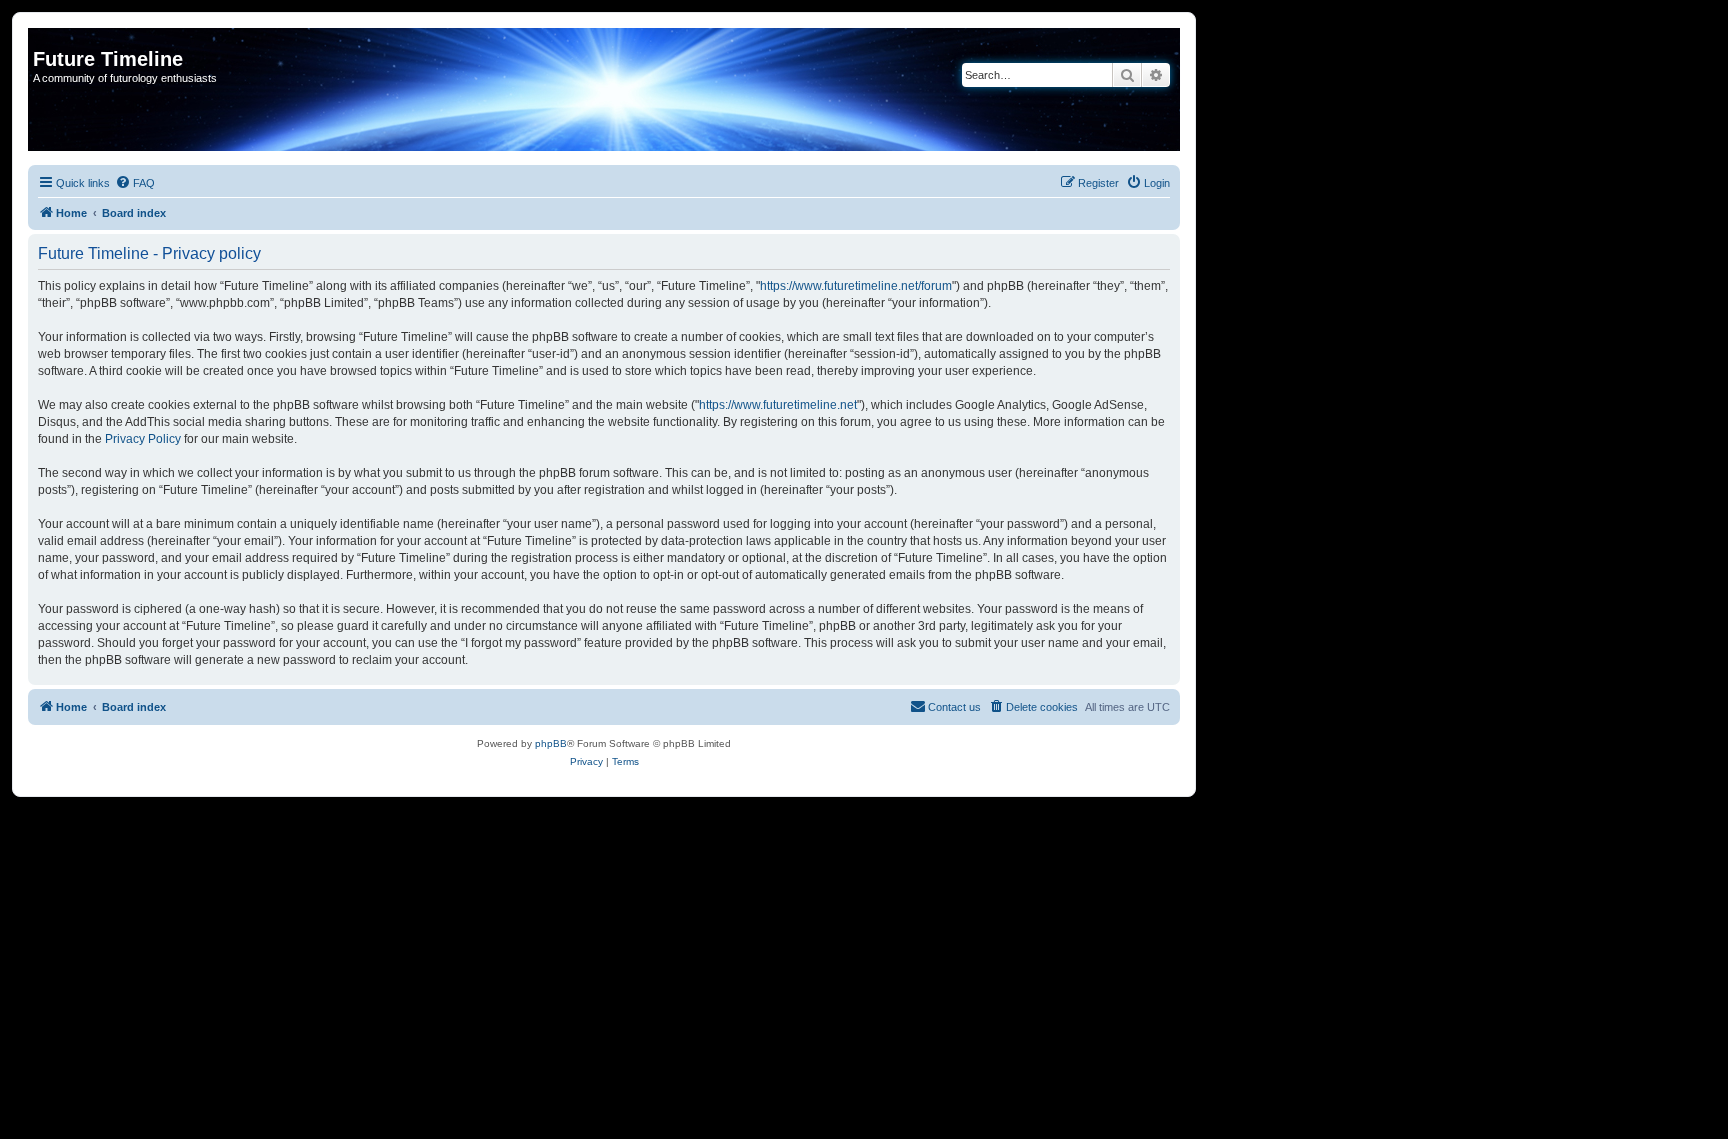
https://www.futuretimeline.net (778, 405)
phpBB (551, 743)
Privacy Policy (143, 439)
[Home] (44, 38)
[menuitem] (135, 183)
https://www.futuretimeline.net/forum (856, 286)
